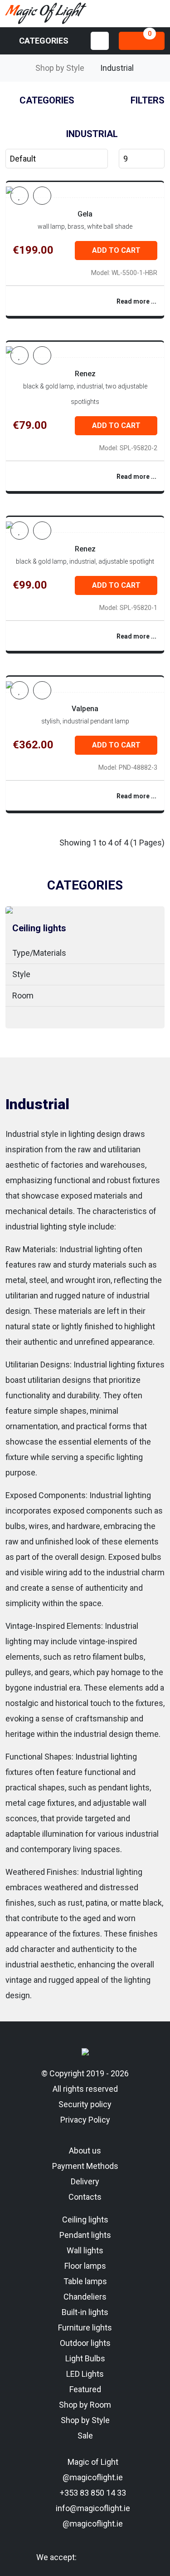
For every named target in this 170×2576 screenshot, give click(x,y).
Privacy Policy (85, 2120)
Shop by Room (85, 2405)
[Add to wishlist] (19, 196)
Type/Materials (39, 953)
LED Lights (85, 2374)
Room (23, 995)
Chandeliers (85, 2297)
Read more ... (136, 301)
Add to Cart (116, 250)
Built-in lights (85, 2312)
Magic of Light (92, 2462)
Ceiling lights (39, 928)
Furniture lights (85, 2328)
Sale (85, 2436)
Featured (85, 2389)
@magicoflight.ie (92, 2477)
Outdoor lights (85, 2343)
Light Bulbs (85, 2358)
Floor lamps (85, 2266)
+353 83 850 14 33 (92, 2493)
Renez (85, 374)
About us (85, 2151)
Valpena (85, 709)
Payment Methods (85, 2166)
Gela (85, 214)
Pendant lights (85, 2235)
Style (21, 974)
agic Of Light (43, 14)
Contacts (85, 2197)
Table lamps (85, 2281)
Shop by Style (60, 68)
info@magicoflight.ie (92, 2508)
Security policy (85, 2104)
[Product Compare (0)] (42, 196)
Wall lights (85, 2250)
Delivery (85, 2181)
